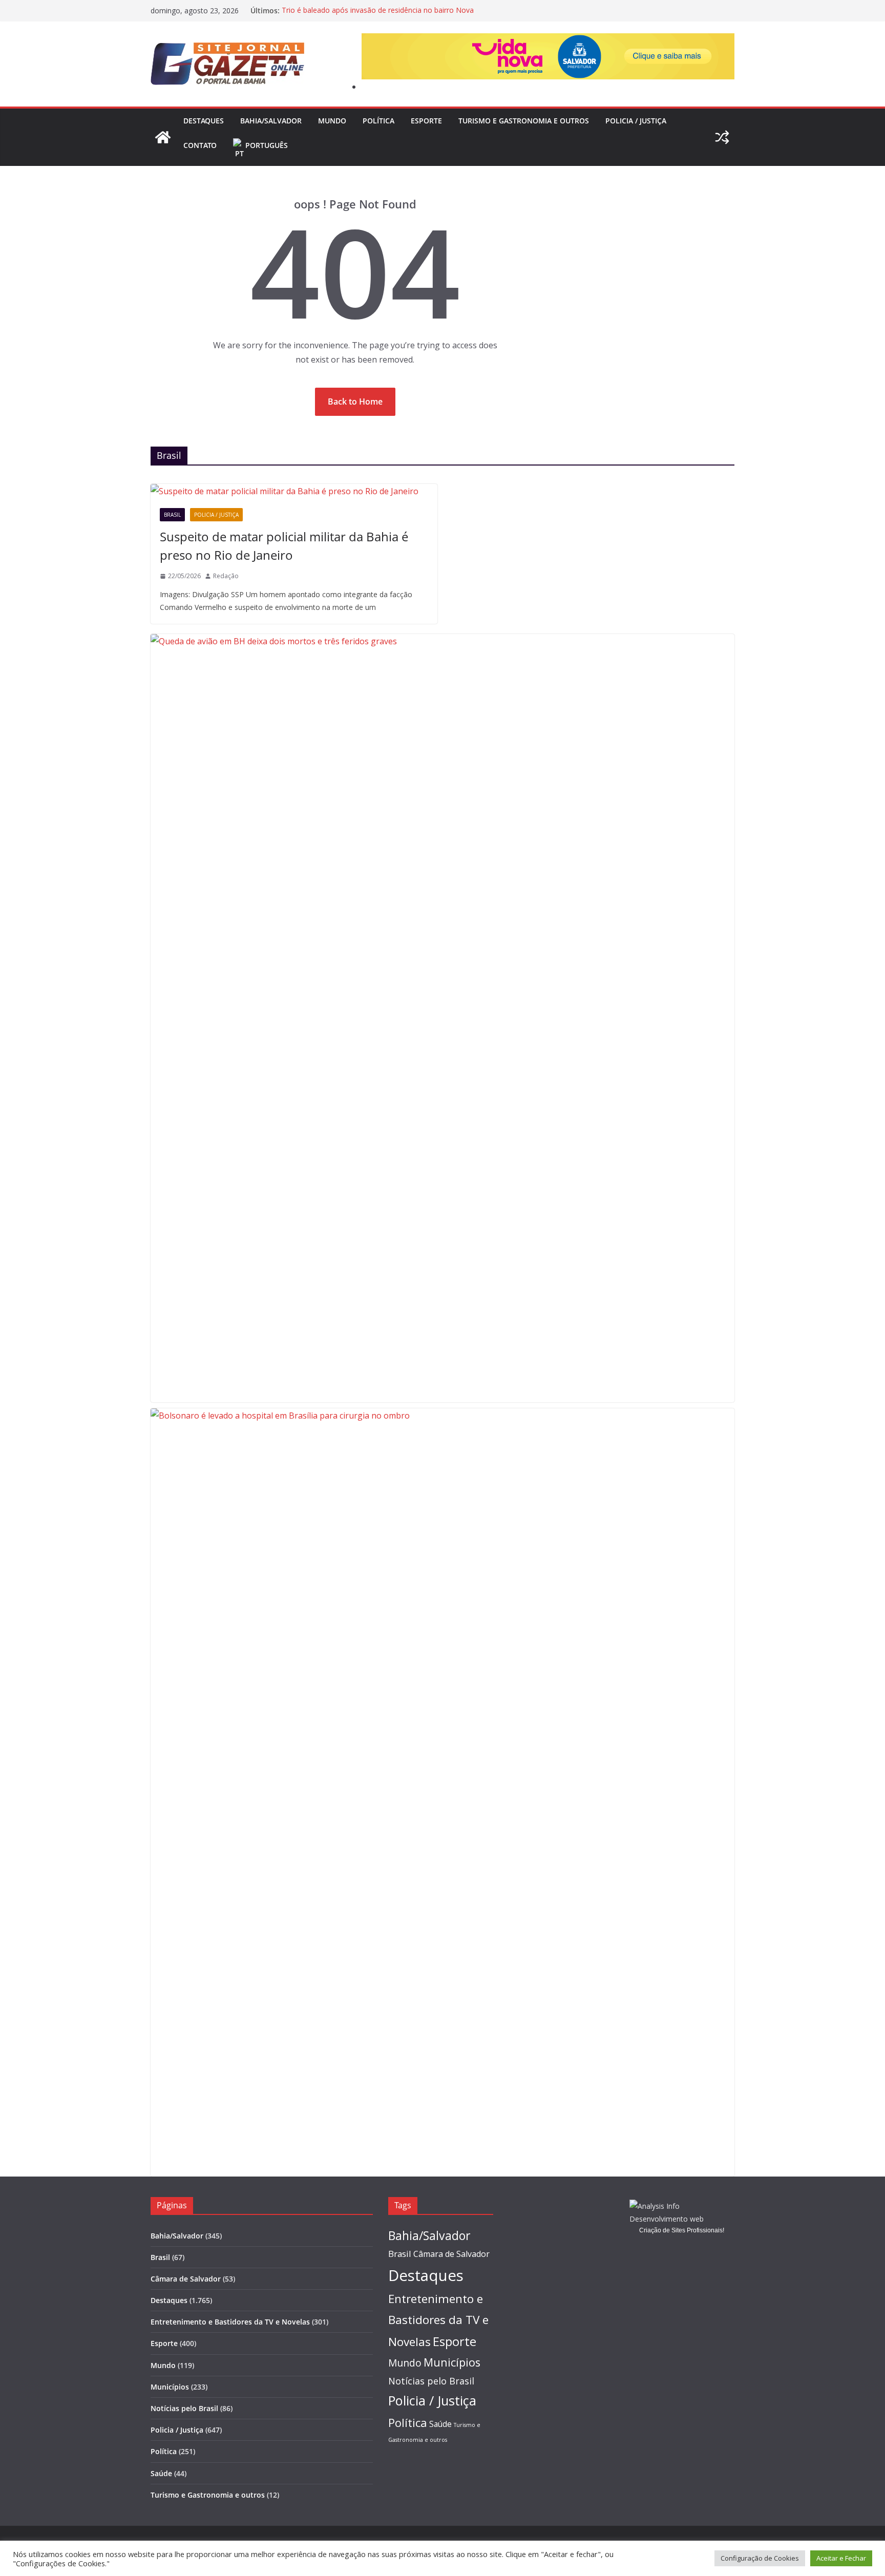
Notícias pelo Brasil (184, 2408)
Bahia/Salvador (271, 121)
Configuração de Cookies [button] (760, 2558)
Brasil (172, 515)
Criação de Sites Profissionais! (682, 2230)
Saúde (161, 2473)
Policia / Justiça (636, 121)
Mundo (332, 121)
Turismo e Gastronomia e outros (524, 121)
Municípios (170, 2387)
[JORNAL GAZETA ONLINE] (163, 137)
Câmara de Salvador (186, 2279)
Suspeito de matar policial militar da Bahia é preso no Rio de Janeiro (284, 546)
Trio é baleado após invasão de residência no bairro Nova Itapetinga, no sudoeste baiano (378, 16)
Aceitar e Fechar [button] (841, 2558)
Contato (200, 145)
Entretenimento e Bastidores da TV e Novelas (230, 2322)
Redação (226, 576)
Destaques (204, 121)
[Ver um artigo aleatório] (722, 137)
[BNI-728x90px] (548, 40)
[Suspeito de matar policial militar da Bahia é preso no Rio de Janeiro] (294, 491)
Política (378, 121)
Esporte (426, 121)
